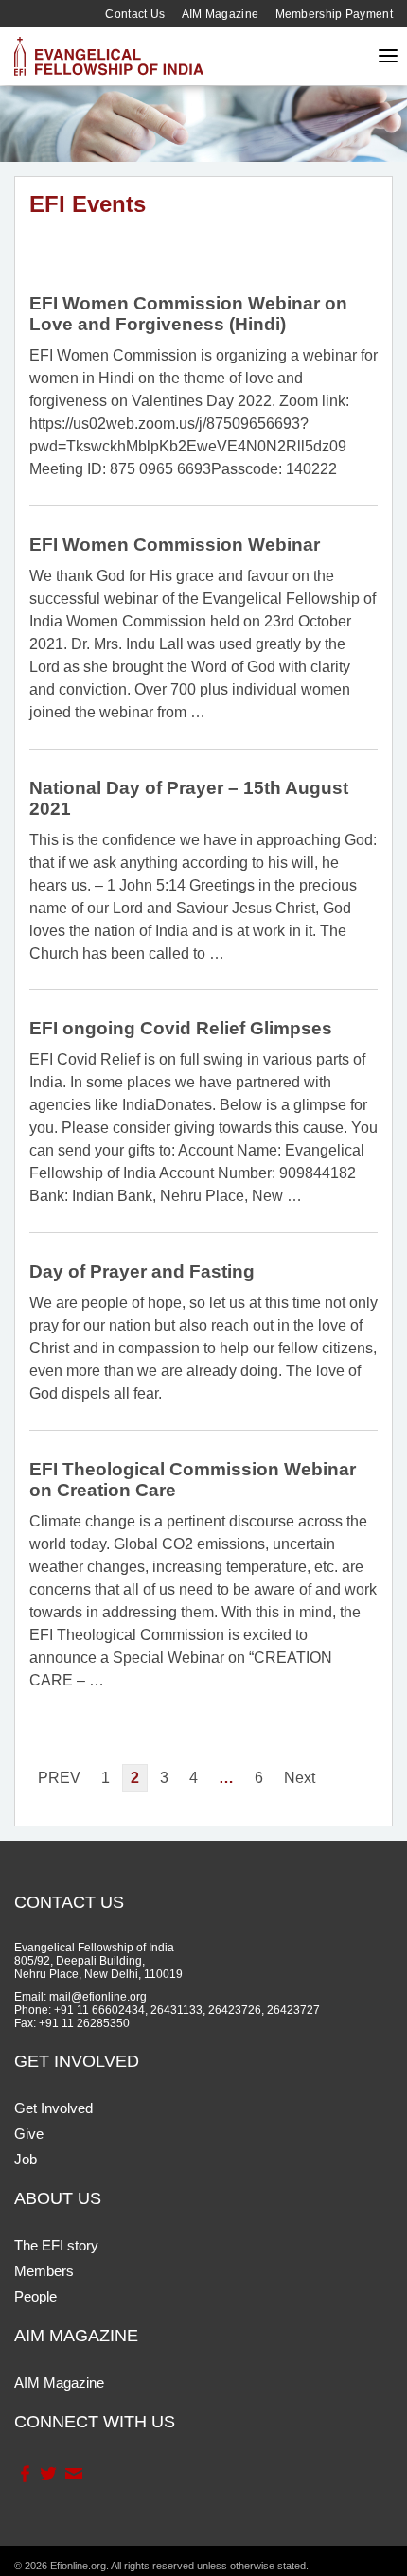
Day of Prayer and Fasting (142, 1271)
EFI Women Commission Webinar (175, 545)
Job (26, 2159)
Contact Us (135, 14)
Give (29, 2134)
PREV (59, 1778)
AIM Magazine (221, 14)
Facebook (24, 2474)
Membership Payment (334, 14)
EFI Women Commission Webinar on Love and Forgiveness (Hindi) (188, 314)
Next (300, 1778)
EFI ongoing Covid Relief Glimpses (181, 1028)
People (35, 2296)
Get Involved (53, 2108)
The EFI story (56, 2245)
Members (44, 2271)
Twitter (48, 2474)
